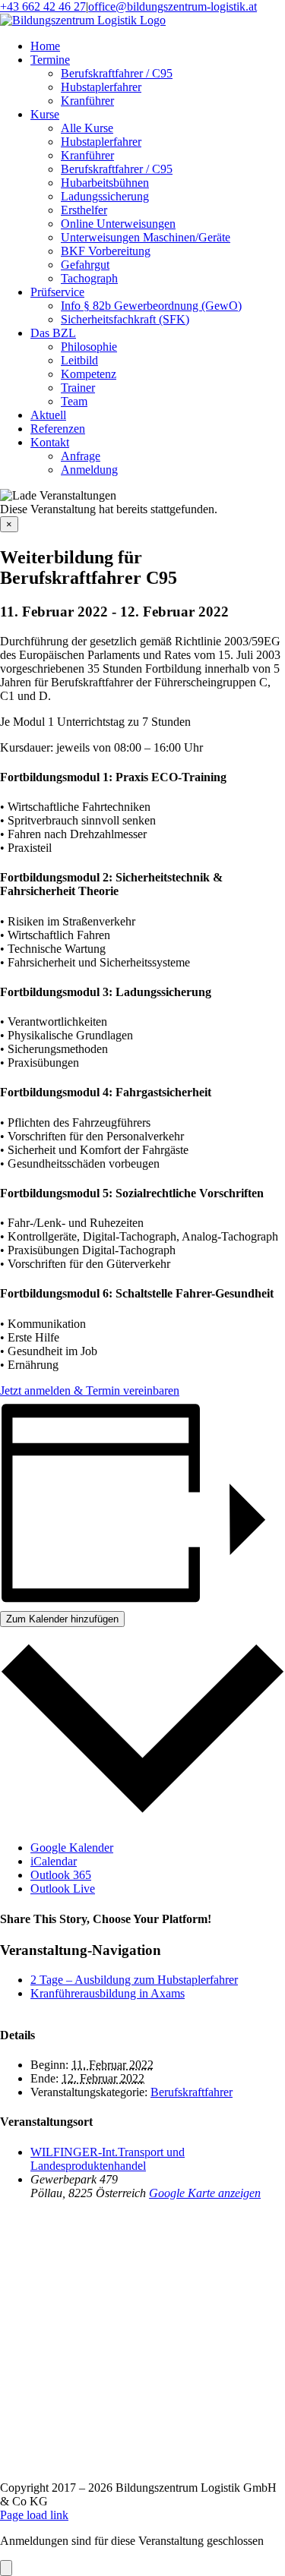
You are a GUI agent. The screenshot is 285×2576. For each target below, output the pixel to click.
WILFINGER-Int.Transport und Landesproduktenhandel (108, 2159)
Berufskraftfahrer (192, 2092)
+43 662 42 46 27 (43, 6)
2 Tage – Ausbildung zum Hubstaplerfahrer (134, 1980)
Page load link (34, 2515)
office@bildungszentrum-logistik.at (173, 6)
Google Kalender (72, 1848)
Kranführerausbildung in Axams (108, 1993)
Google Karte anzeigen (205, 2193)
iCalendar (54, 1861)
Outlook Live (63, 1889)
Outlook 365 (61, 1875)
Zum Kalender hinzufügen (62, 1619)
